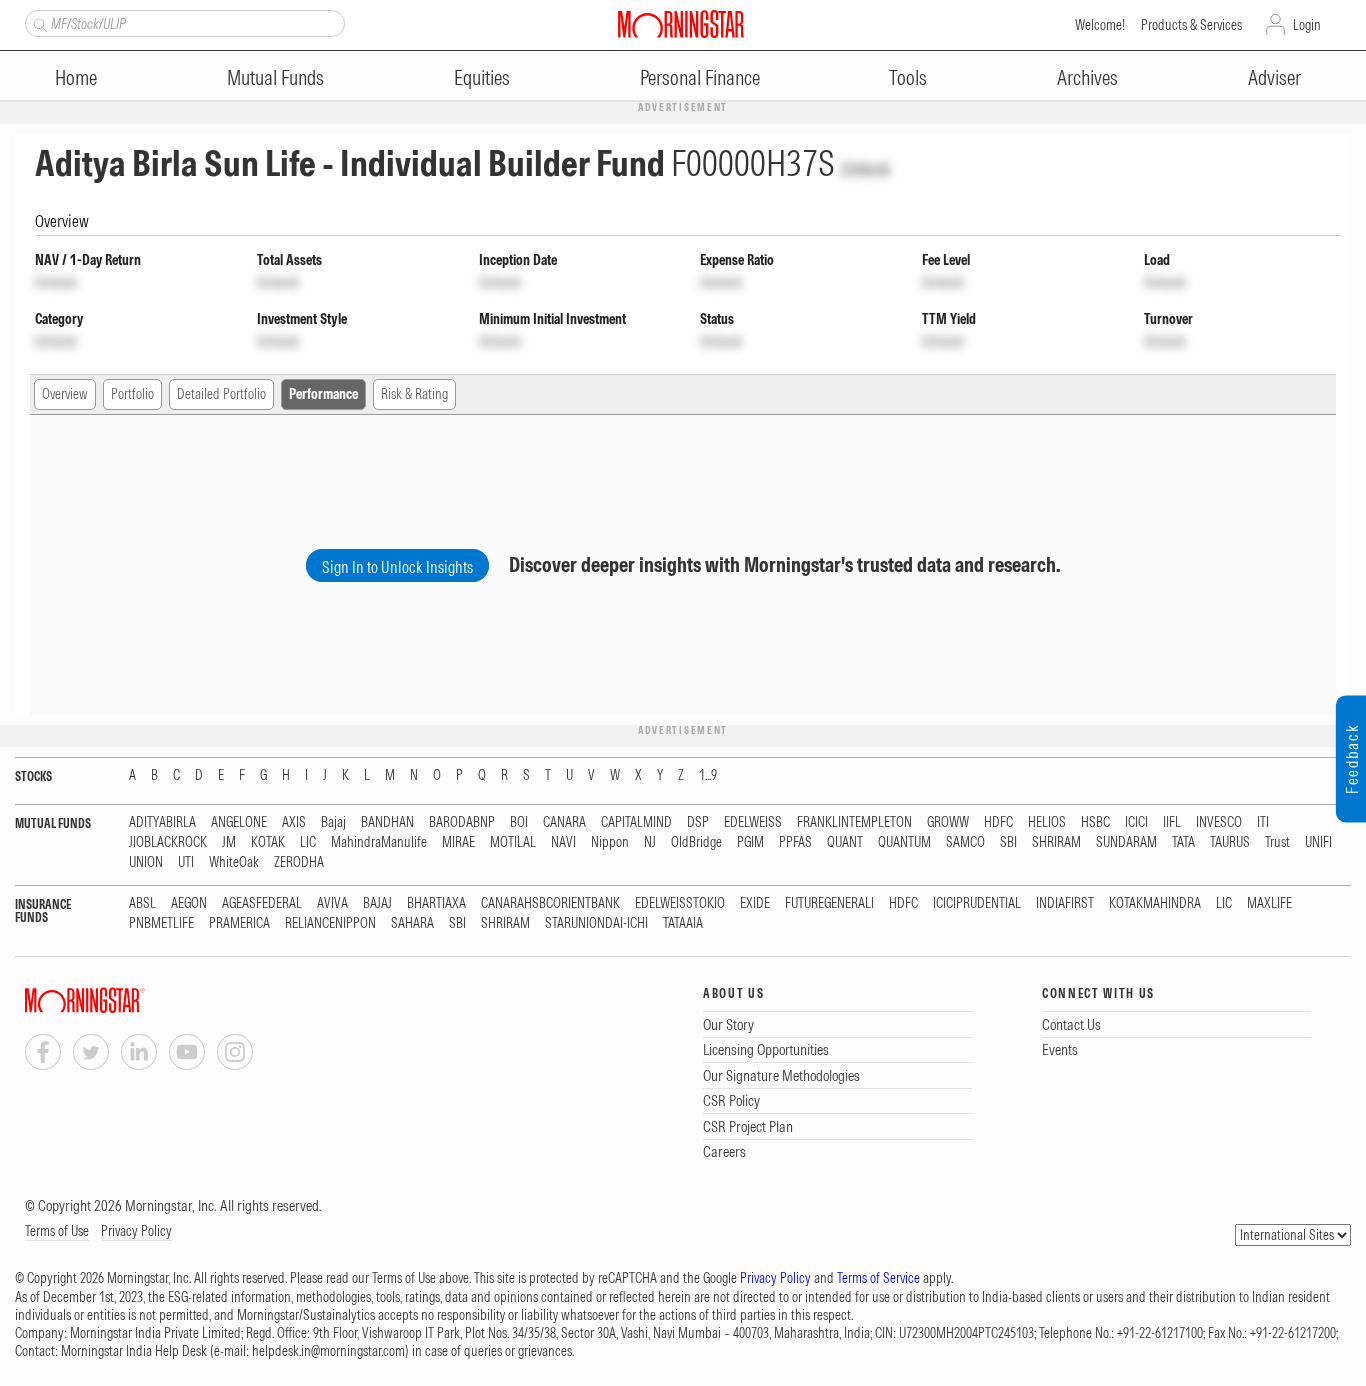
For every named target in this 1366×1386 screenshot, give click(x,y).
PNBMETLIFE (161, 923)
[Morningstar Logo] (681, 24)
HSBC (1095, 822)
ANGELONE (239, 822)
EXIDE (755, 903)
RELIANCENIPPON (330, 923)
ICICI (1136, 822)
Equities (482, 77)
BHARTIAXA (436, 903)
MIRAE (458, 842)
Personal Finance (700, 77)
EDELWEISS (753, 822)
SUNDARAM (1126, 842)
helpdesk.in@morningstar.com (328, 1351)
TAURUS (1230, 842)
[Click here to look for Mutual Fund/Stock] (37, 23)
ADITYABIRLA (162, 822)
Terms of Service (878, 1278)
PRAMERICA (239, 923)
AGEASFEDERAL (262, 903)
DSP (698, 822)
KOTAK (268, 842)
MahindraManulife (379, 842)
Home (76, 77)
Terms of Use (57, 1231)
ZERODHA (299, 862)
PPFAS (795, 842)
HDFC (998, 822)
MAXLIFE (1269, 903)
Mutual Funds (275, 77)
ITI (1263, 822)
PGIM (750, 842)
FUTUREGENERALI (829, 903)
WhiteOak (234, 862)
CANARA (564, 822)
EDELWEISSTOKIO (680, 903)
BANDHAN (387, 822)
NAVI (563, 842)
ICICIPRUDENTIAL (977, 903)
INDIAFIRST (1065, 903)
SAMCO (965, 842)
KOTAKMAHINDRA (1155, 903)
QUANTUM (904, 842)
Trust (1277, 842)
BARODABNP (462, 822)
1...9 (708, 775)
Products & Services (1191, 25)
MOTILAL (513, 842)
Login (1307, 25)
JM (229, 842)
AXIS (294, 822)
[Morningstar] (125, 1000)
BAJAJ (377, 903)
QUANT (845, 842)
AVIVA (332, 903)
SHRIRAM (1056, 842)
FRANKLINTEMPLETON (854, 822)
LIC (308, 842)
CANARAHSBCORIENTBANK (550, 903)
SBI (1008, 842)
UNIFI (1318, 842)
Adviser (1274, 77)
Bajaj (333, 822)
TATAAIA (683, 923)
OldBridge (696, 842)
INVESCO (1219, 822)
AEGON (189, 903)
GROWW (948, 822)
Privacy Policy (136, 1231)
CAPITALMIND (636, 822)
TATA (1183, 842)
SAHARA (412, 923)
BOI (519, 822)
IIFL (1172, 822)
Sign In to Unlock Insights (397, 567)
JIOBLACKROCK (168, 842)
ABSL (142, 903)
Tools (908, 77)
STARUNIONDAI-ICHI (596, 923)
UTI (186, 862)
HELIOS (1047, 822)
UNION (146, 862)
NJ (650, 842)
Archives (1087, 77)
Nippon (610, 842)
